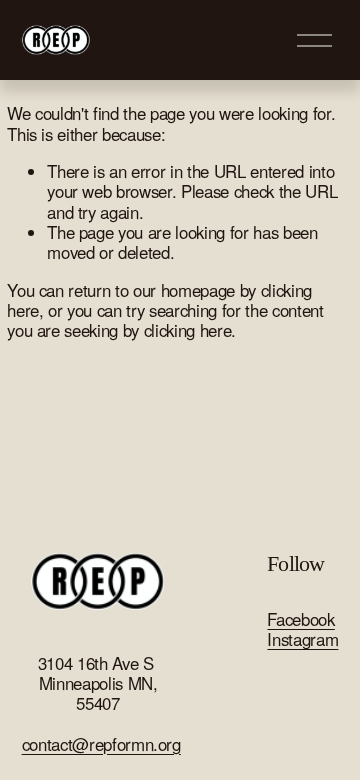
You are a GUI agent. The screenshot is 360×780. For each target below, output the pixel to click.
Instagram (302, 639)
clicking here (188, 330)
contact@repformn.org (101, 744)
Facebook (300, 619)
